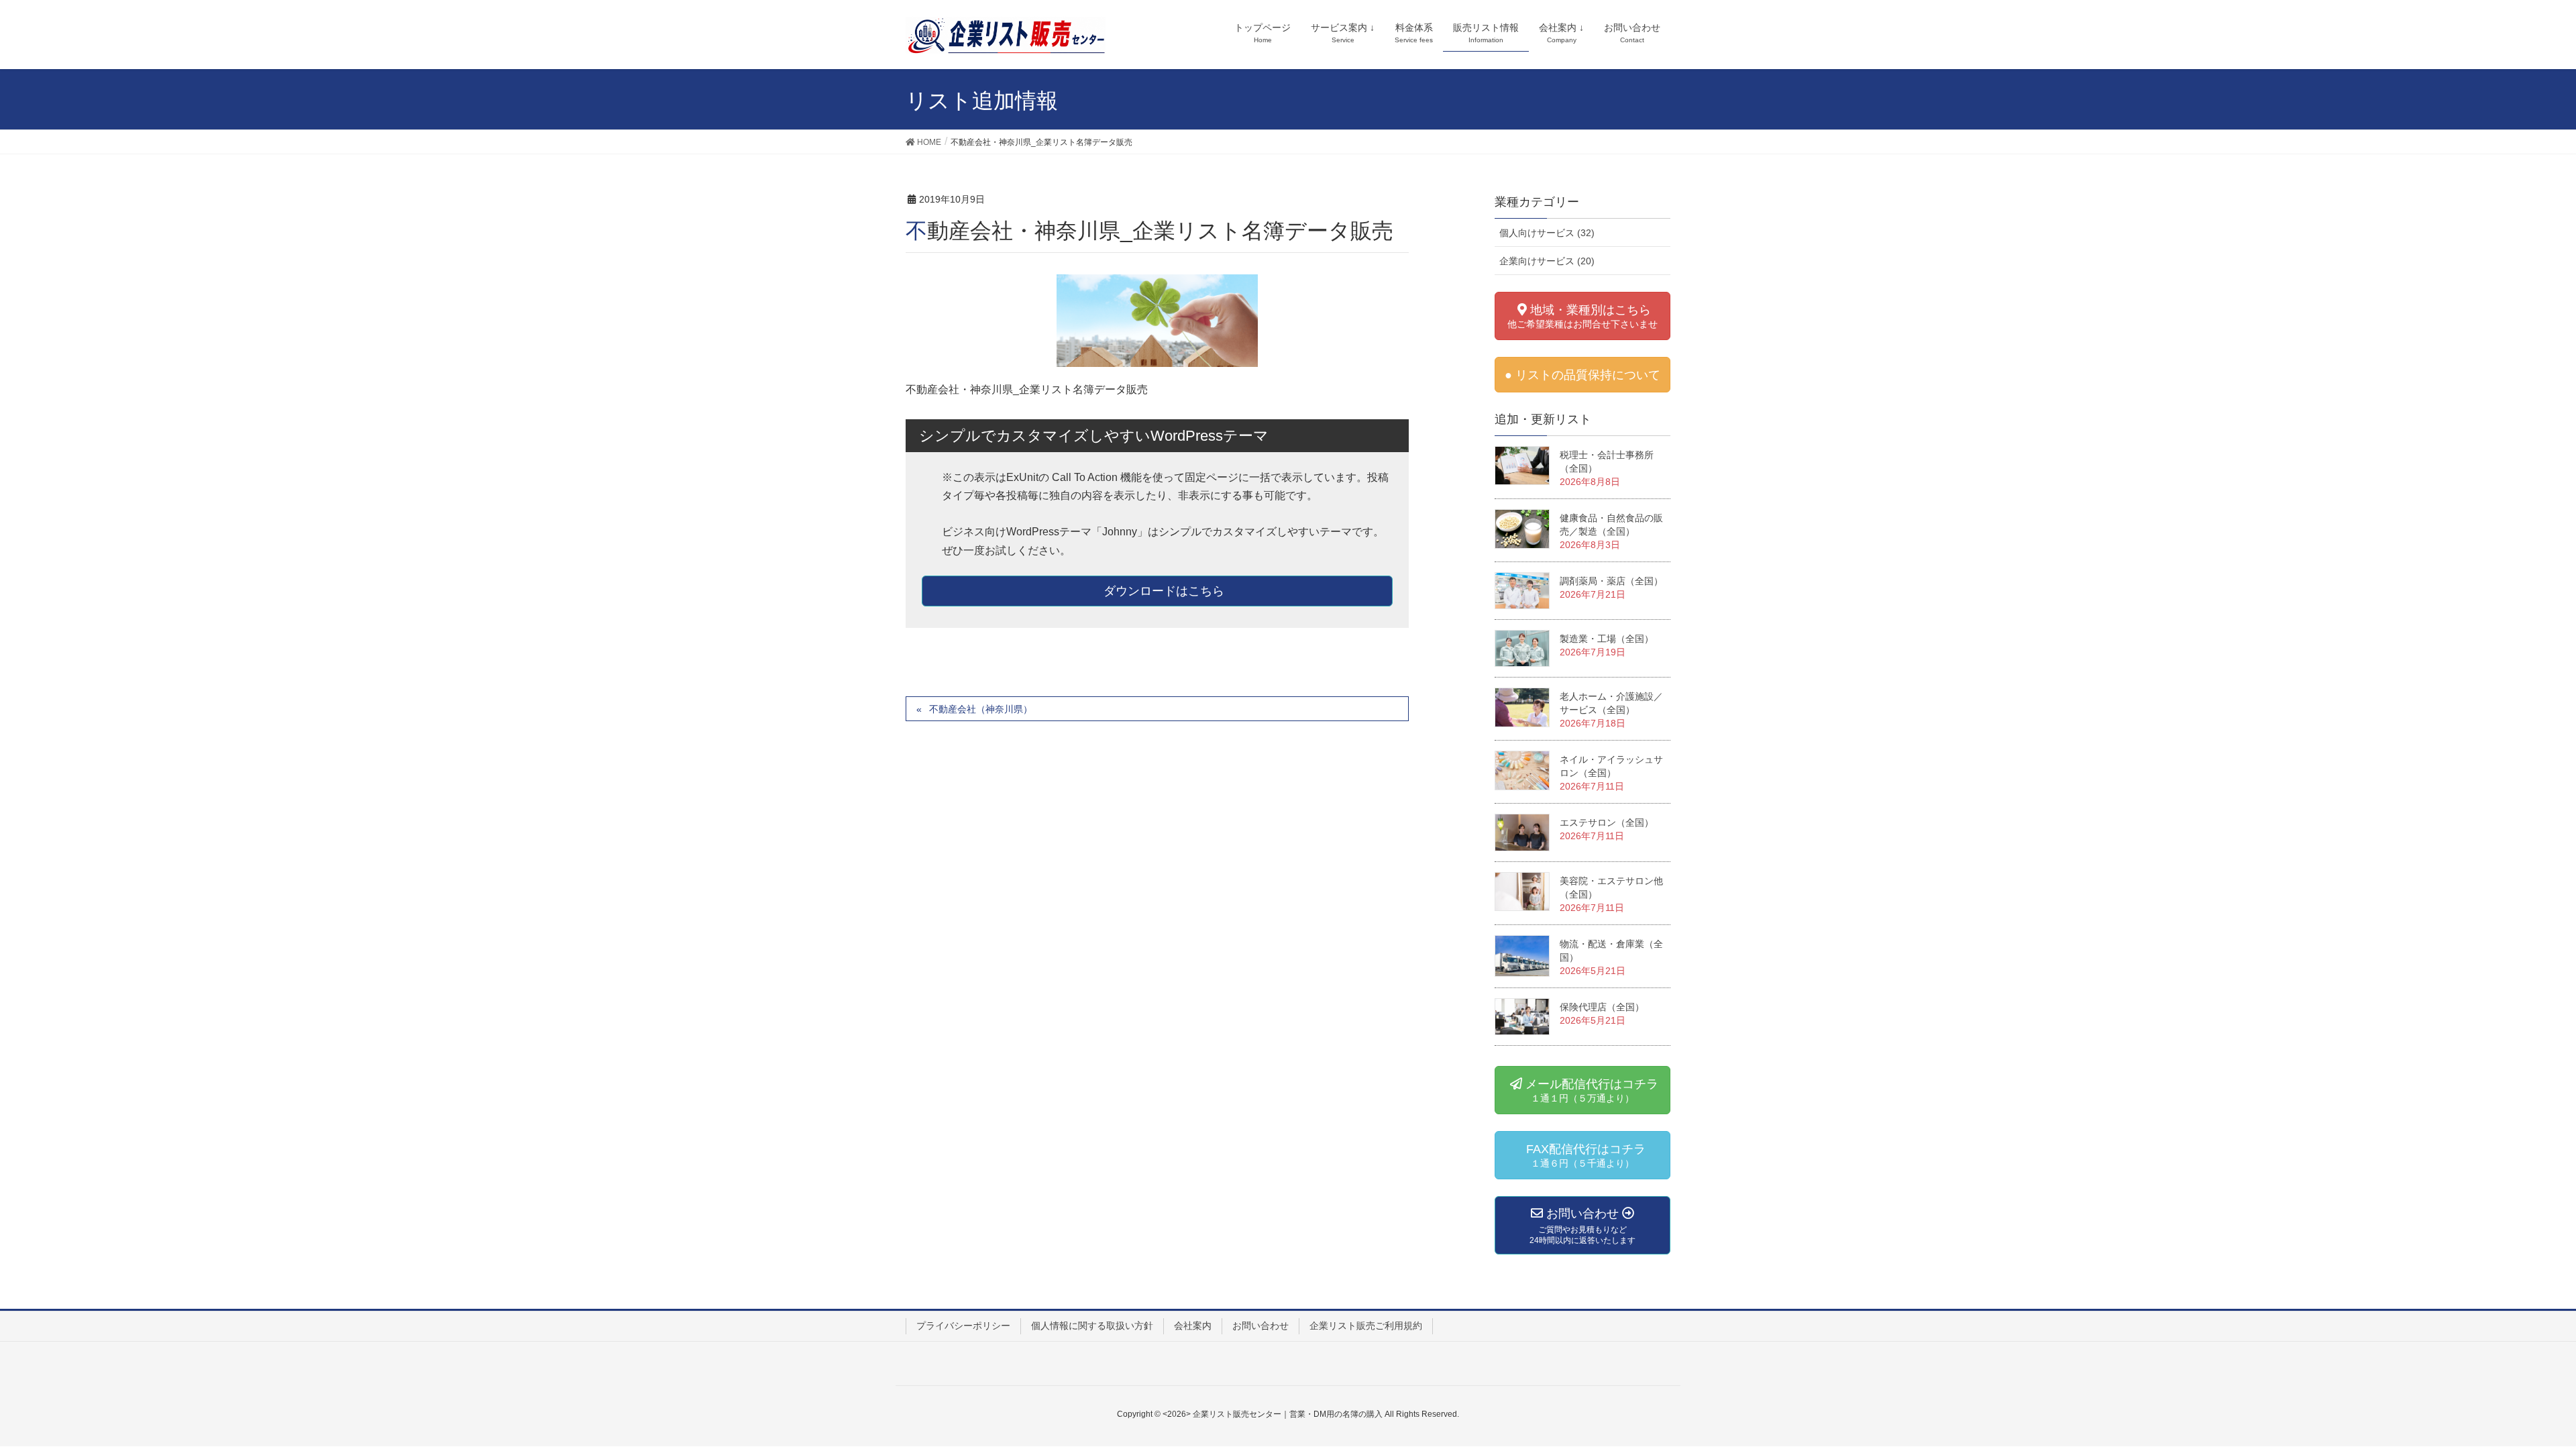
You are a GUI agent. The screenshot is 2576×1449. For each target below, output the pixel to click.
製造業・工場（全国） (1607, 639)
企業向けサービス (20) (1547, 261)
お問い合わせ (1260, 1326)
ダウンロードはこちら (1162, 591)
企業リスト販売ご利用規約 (1366, 1326)
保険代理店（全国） (1602, 1007)
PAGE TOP (2524, 1388)
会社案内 (1193, 1326)
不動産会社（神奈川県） (981, 709)
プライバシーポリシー (963, 1326)
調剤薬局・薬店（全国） (1611, 581)
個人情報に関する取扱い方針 (1092, 1326)
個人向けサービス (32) (1547, 233)
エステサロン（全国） (1607, 822)
